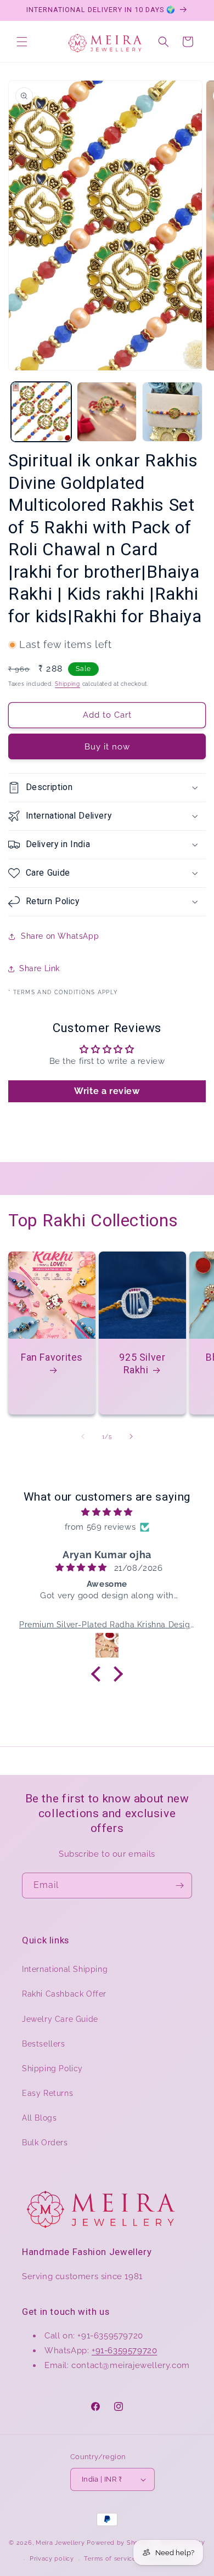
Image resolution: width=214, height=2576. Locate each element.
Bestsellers (44, 2044)
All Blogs (39, 2118)
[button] (22, 42)
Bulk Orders (45, 2143)
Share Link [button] (40, 968)
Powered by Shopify (119, 2542)
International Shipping (65, 1969)
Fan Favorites (52, 1357)
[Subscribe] (179, 1886)
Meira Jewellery (60, 2542)
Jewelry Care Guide (60, 2019)
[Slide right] (131, 1436)
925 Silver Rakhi (142, 1363)
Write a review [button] (107, 1091)
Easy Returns (47, 2093)
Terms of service (110, 2559)
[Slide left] (83, 1436)
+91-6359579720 (124, 2350)
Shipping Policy (52, 2068)
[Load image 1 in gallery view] (41, 412)
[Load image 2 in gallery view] (107, 412)
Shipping (67, 684)
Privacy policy (52, 2559)
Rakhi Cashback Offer (64, 1994)
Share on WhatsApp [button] (60, 936)
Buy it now (107, 747)
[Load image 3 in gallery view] (172, 412)
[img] (107, 1512)
